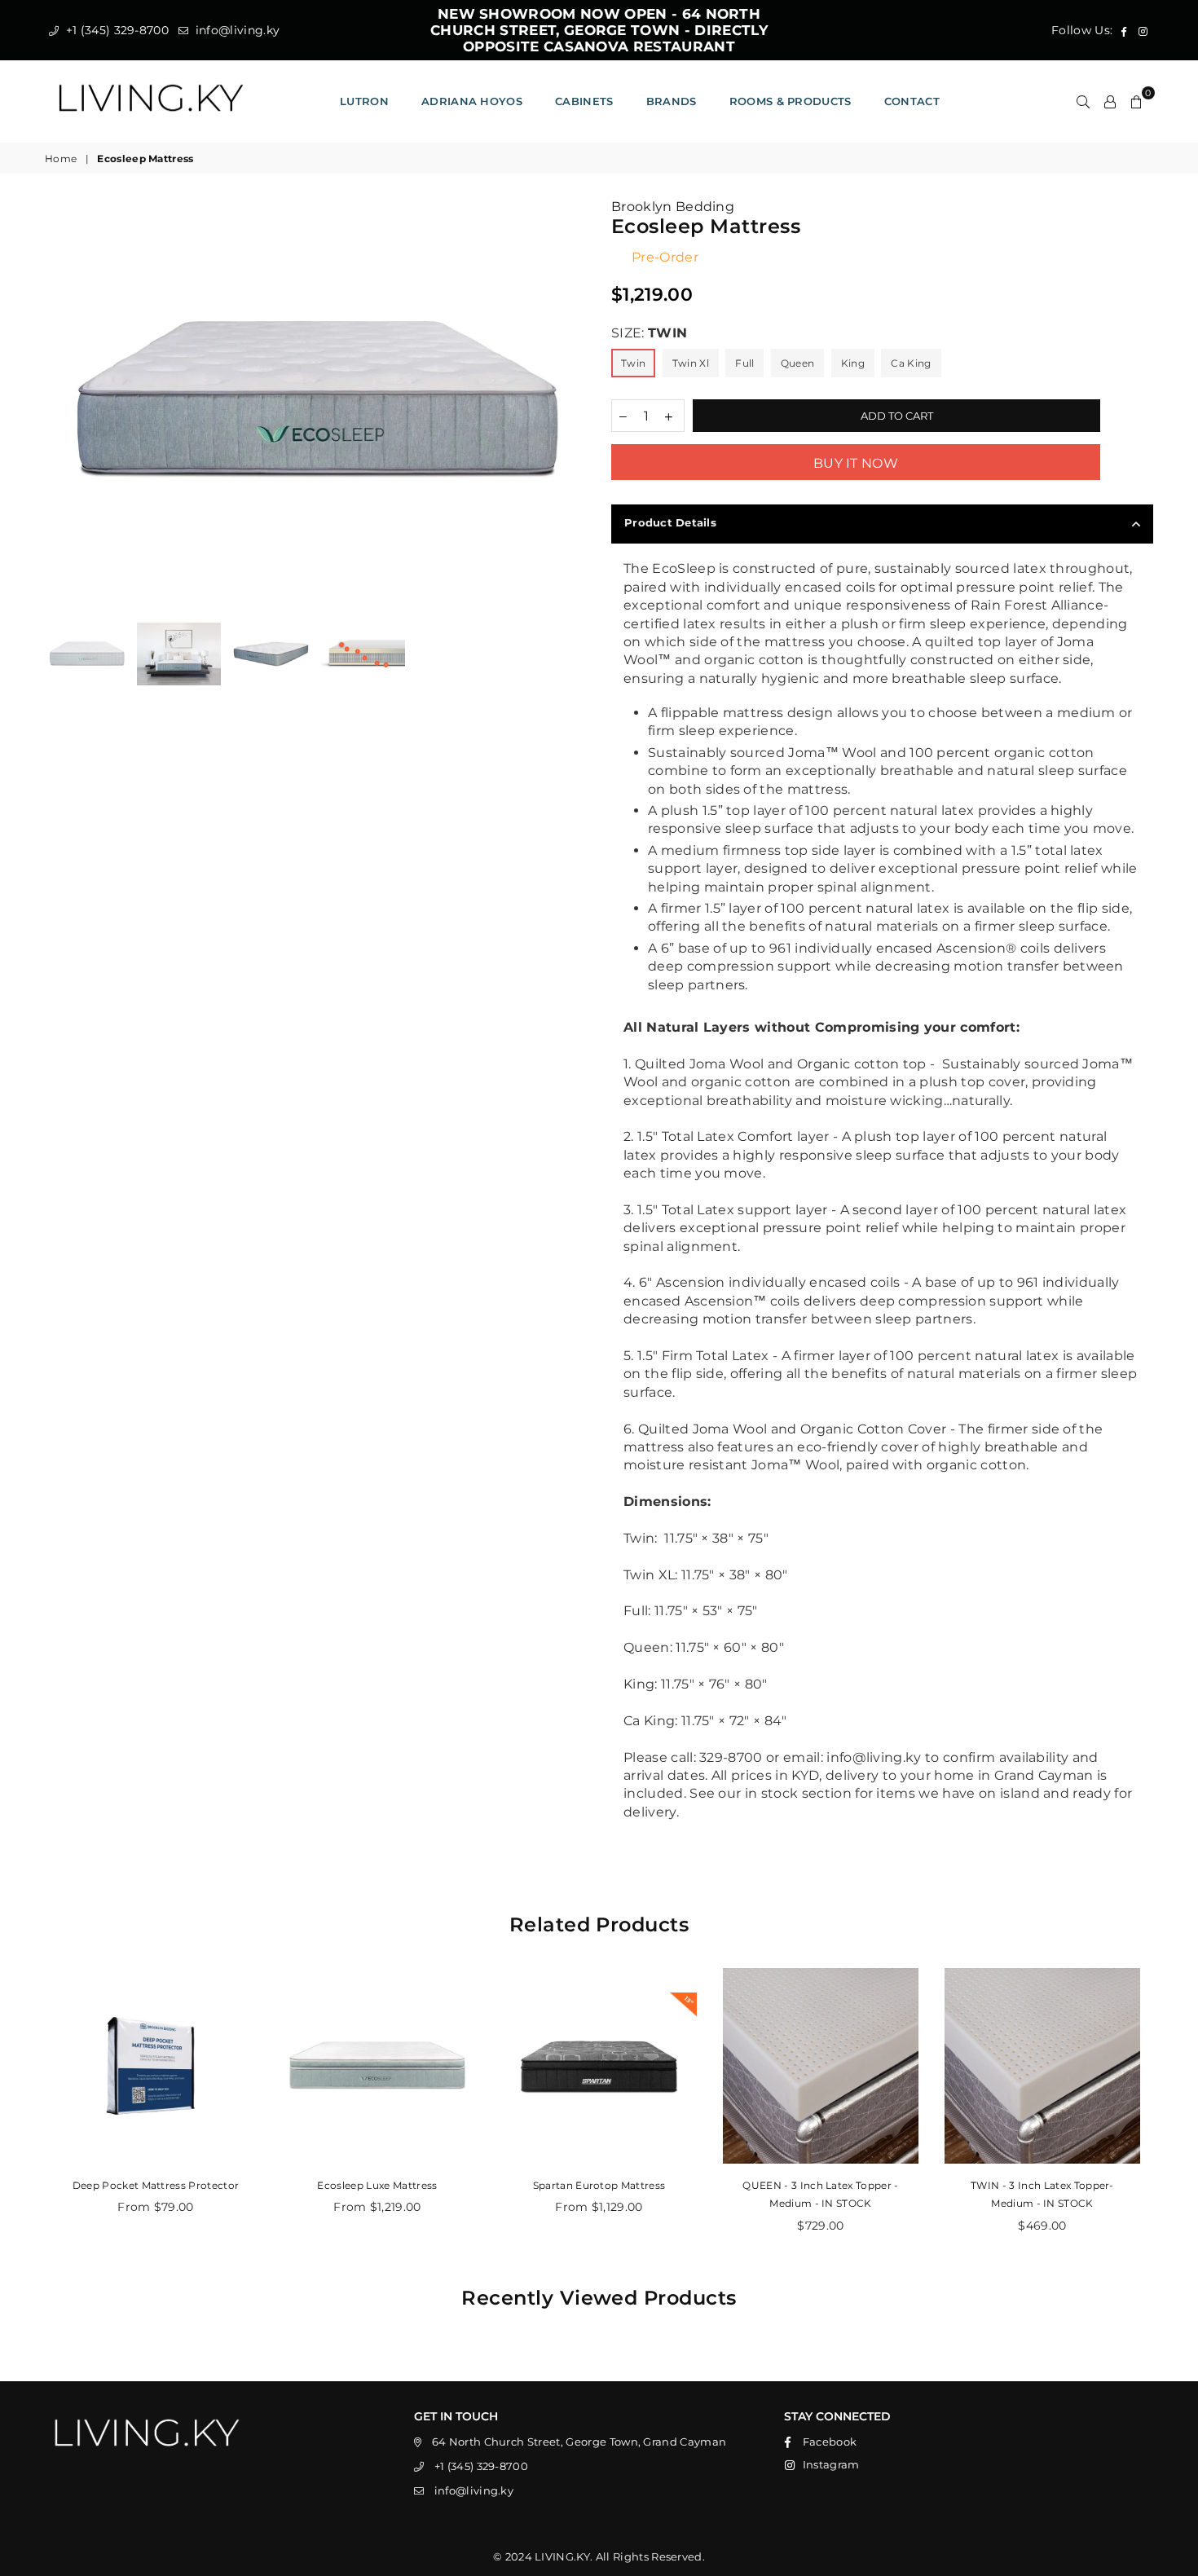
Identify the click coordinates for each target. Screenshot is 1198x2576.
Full (744, 363)
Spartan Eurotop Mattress (599, 2185)
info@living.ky (236, 30)
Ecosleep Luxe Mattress (377, 2185)
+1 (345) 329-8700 (115, 30)
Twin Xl (691, 363)
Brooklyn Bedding (673, 207)
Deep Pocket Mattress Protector (156, 2185)
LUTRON (364, 101)
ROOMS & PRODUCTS (791, 101)
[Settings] (1110, 101)
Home (61, 159)
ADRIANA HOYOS (472, 101)
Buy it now (856, 463)
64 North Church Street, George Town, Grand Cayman (579, 2442)
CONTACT (912, 101)
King (853, 363)
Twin (633, 363)
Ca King (911, 363)
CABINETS (584, 101)
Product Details (670, 522)
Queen (798, 363)
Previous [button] (59, 401)
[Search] (1083, 101)
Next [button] (573, 401)
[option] (316, 401)
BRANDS (672, 101)
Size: (649, 333)
